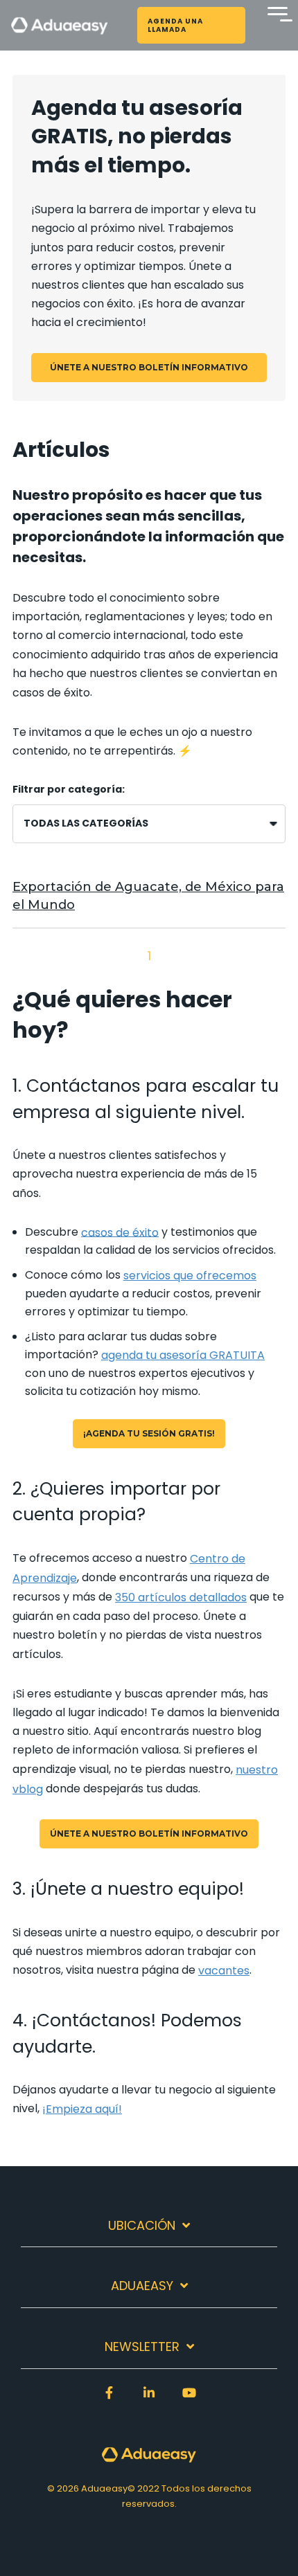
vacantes (224, 1971)
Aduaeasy (142, 2286)
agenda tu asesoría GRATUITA (183, 1355)
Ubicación (142, 2226)
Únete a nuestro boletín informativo (149, 367)
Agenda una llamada (175, 25)
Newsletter (142, 2347)
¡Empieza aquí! (82, 2109)
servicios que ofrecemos (190, 1276)
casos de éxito (51, 693)
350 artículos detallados (181, 1597)
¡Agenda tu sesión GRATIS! (149, 1433)
